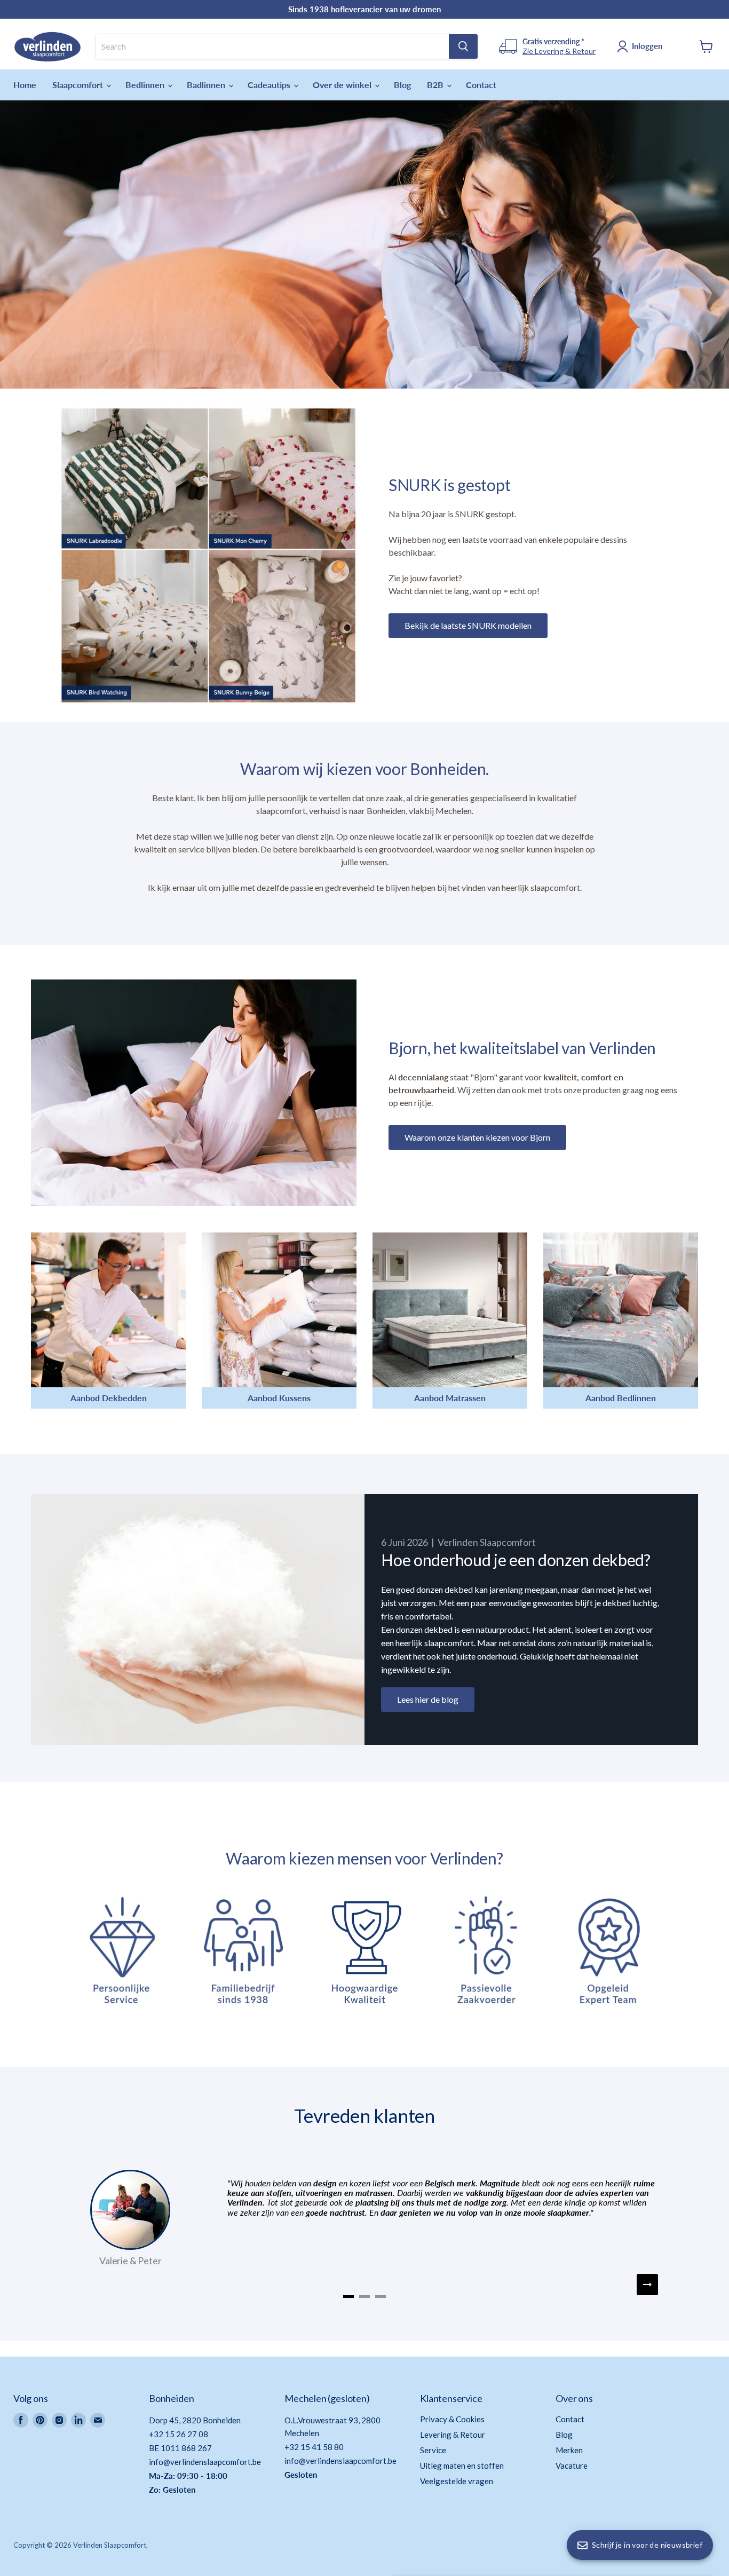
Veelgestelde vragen (457, 2481)
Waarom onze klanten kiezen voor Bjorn (477, 1137)
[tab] (348, 2297)
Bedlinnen (146, 85)
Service (433, 2450)
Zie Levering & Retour (559, 51)
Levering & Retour (453, 2435)
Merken (569, 2450)
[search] (272, 46)
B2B (436, 85)
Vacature (572, 2466)
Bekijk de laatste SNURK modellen (468, 625)
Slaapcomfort (79, 85)
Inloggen (647, 46)
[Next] (647, 2285)
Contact (481, 85)
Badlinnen (207, 85)
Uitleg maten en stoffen (462, 2466)
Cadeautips (270, 85)
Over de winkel (343, 85)
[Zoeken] (463, 46)
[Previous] (82, 2285)
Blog (402, 85)
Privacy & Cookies (452, 2419)
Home (25, 85)
